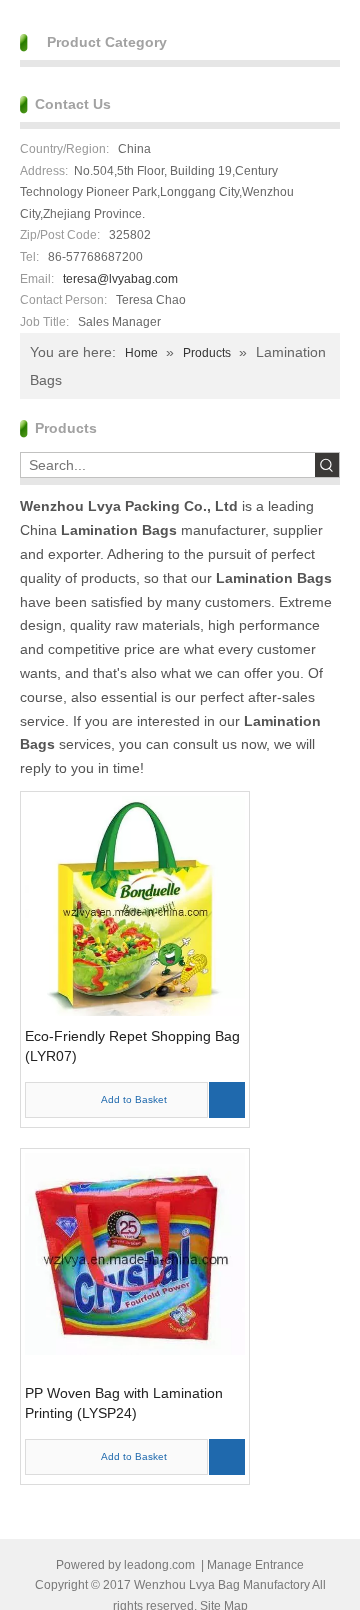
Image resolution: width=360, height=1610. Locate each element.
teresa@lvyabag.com (120, 279)
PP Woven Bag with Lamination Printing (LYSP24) (124, 1403)
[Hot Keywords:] (327, 465)
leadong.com (159, 1565)
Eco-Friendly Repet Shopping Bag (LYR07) (132, 1046)
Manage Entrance (255, 1565)
